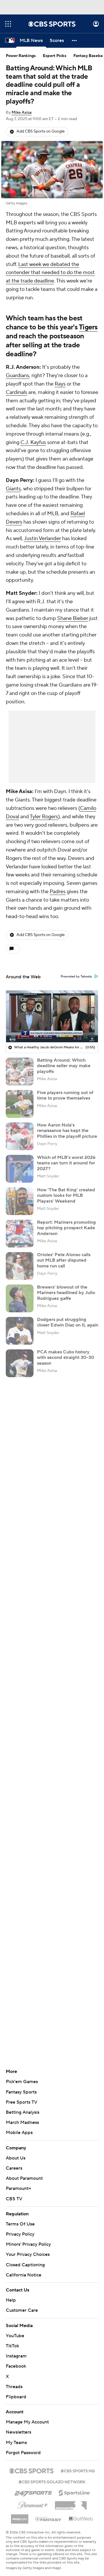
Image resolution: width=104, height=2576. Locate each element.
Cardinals (16, 392)
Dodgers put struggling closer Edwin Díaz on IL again (68, 1322)
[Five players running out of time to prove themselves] (20, 1104)
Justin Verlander (42, 538)
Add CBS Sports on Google (41, 131)
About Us (16, 2158)
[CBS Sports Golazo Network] (52, 2481)
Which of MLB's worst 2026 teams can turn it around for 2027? (66, 1163)
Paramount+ (18, 2188)
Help (11, 2300)
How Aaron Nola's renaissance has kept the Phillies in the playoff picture (67, 1131)
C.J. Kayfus (33, 442)
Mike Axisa (22, 113)
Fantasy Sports (21, 2092)
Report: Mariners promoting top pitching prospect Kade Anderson (66, 1228)
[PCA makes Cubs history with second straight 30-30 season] (20, 1363)
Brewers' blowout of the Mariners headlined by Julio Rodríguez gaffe (66, 1293)
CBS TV (14, 2199)
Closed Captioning (25, 2265)
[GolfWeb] (81, 2519)
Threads (14, 2387)
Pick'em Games (22, 2082)
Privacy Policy (20, 2234)
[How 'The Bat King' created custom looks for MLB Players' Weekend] (20, 1201)
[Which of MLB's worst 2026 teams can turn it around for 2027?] (20, 1169)
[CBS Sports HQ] (78, 2470)
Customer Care (22, 2310)
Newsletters (18, 2432)
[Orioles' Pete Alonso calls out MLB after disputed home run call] (20, 1266)
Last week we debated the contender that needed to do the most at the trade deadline (50, 273)
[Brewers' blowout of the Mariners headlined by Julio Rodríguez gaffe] (20, 1298)
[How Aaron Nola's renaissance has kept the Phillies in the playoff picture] (20, 1136)
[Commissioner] (71, 2503)
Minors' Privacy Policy (28, 2244)
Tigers (88, 327)
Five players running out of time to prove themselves (65, 1095)
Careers (14, 2168)
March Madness (22, 2122)
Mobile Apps (19, 2133)
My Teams (16, 2443)
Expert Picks (55, 56)
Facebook (16, 2366)
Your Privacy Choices (28, 2254)
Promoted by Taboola (76, 977)
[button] (8, 24)
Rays (60, 384)
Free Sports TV (22, 2102)
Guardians (17, 376)
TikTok (12, 2346)
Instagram (16, 2356)
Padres (58, 892)
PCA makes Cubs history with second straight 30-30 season (66, 1357)
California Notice (24, 2275)
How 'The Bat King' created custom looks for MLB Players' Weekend (66, 1195)
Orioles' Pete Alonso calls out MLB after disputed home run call (64, 1260)
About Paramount (24, 2178)
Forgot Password (23, 2453)
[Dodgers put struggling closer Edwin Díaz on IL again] (20, 1331)
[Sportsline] (74, 2492)
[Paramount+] (33, 2504)
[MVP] (20, 2517)
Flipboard (16, 2397)
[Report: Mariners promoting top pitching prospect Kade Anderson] (20, 1234)
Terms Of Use (20, 2224)
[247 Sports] (33, 2492)
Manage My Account (27, 2422)
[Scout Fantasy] (49, 2519)
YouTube (15, 2336)
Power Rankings (21, 56)
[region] (52, 1016)
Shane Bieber (73, 618)
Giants (13, 489)
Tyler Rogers (44, 817)
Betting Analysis (23, 2112)
